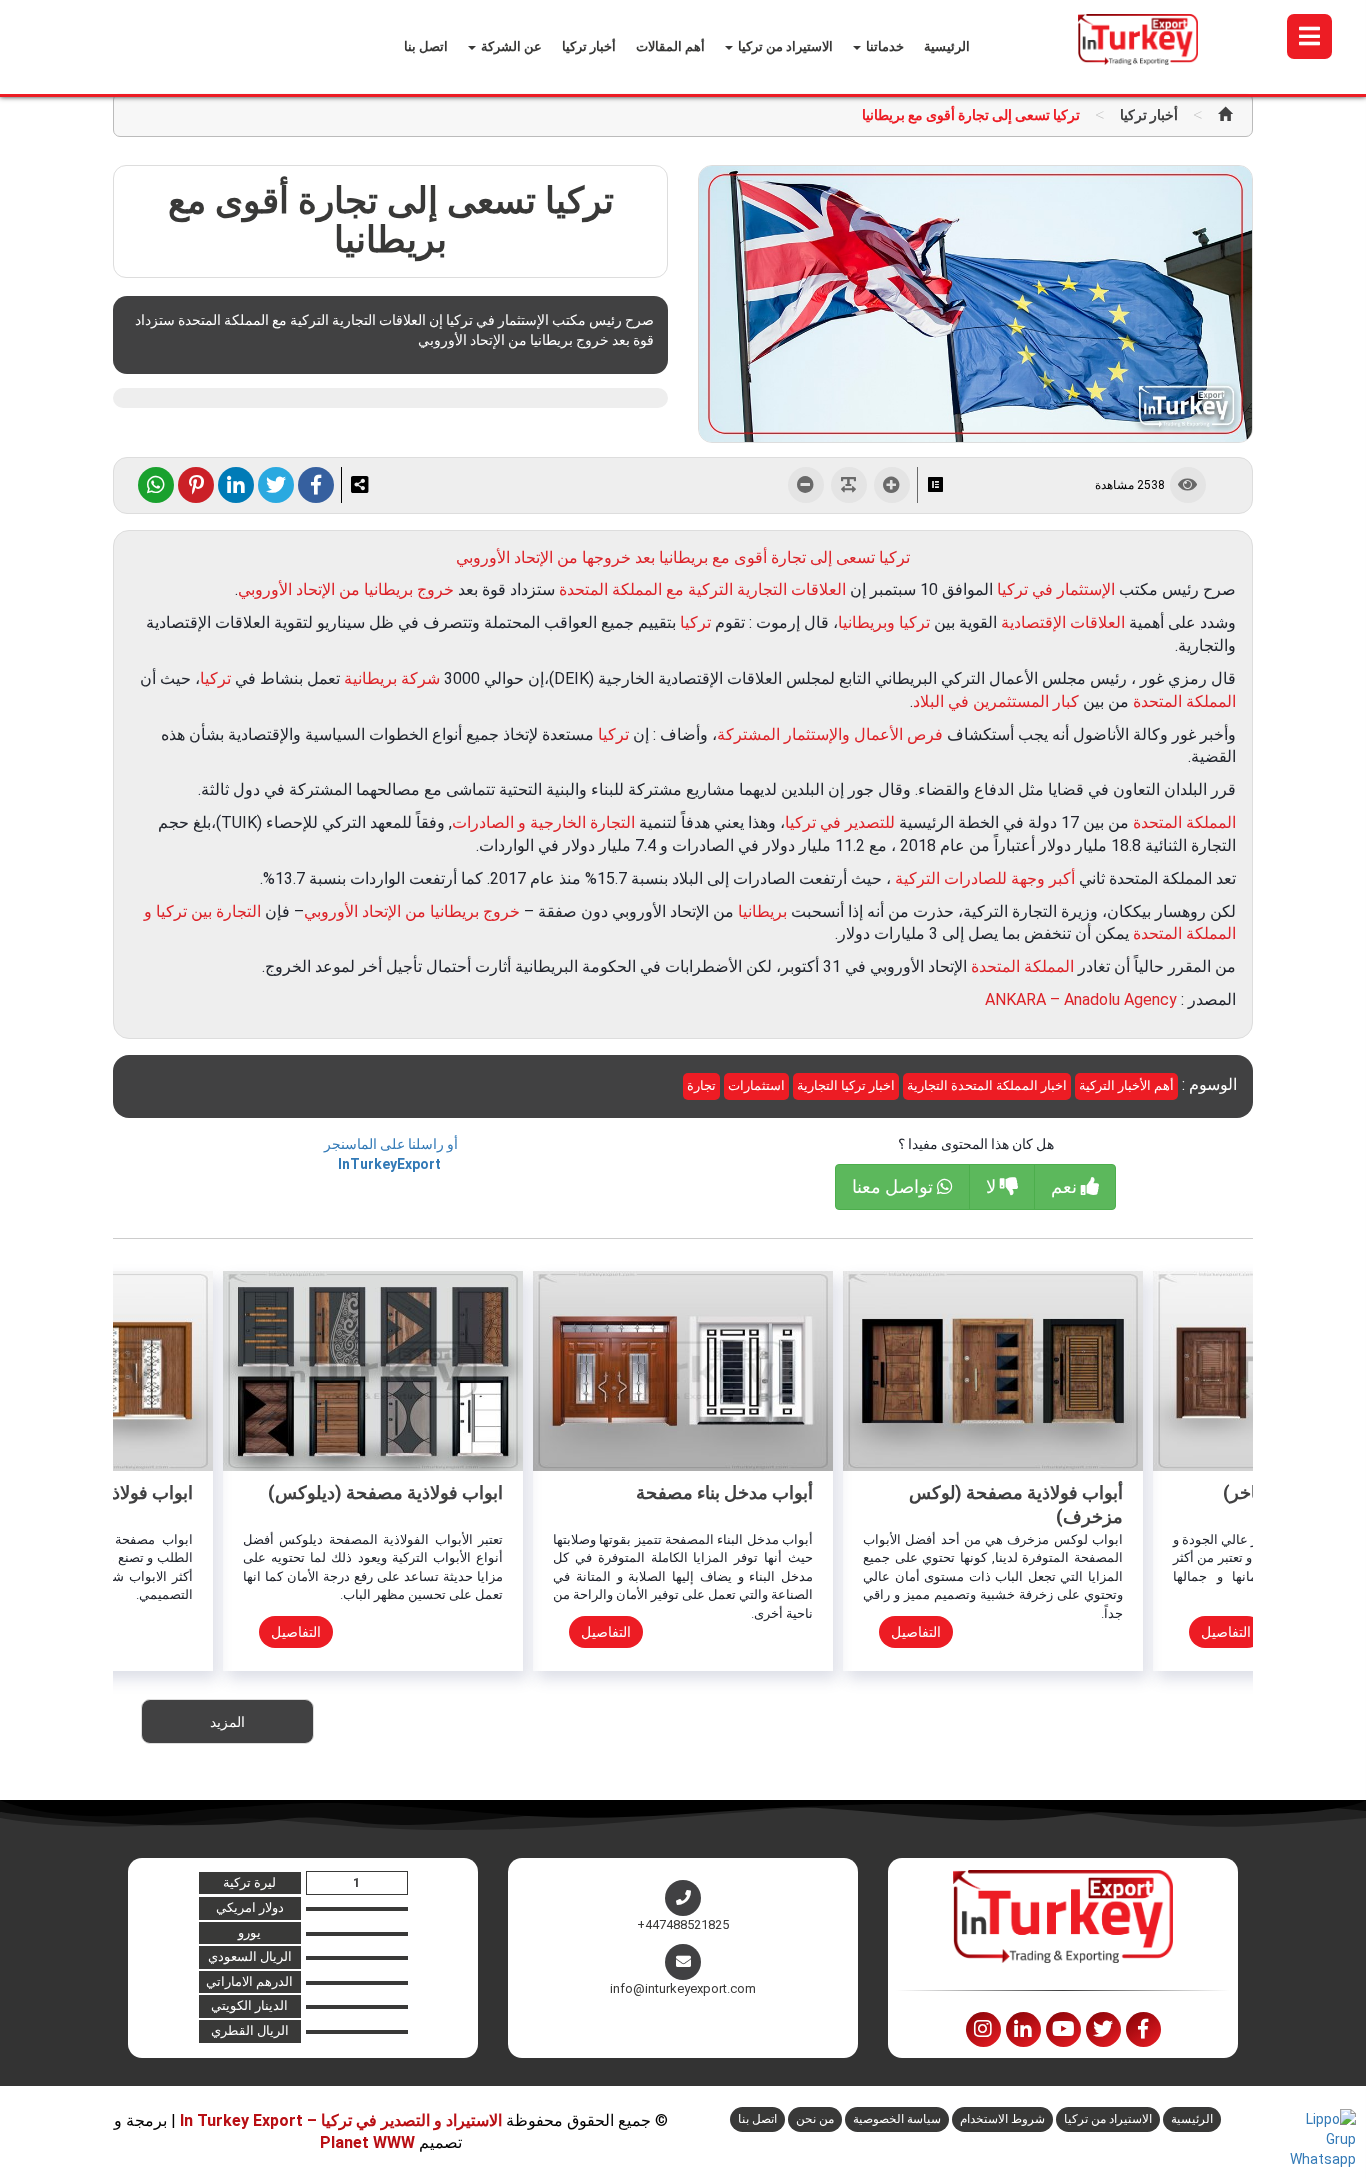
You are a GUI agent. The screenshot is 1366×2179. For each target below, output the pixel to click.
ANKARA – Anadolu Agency (1083, 999)
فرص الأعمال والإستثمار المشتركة (830, 734)
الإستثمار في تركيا (1056, 589)
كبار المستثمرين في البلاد (996, 701)
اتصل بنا (426, 46)
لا (993, 1186)
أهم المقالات (670, 46)
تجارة (701, 1085)
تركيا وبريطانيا (884, 622)
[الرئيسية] (1225, 115)
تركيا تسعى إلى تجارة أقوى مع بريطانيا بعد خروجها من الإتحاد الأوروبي (683, 557)
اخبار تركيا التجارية (846, 1085)
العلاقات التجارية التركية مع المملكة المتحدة (702, 589)
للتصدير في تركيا (840, 822)
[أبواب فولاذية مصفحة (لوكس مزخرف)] (993, 1369)
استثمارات (756, 1085)
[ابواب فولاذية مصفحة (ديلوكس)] (373, 1369)
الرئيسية (947, 46)
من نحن (815, 2119)
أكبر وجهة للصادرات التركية (985, 878)
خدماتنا (883, 46)
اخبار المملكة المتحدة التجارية (987, 1085)
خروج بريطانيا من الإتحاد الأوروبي (346, 589)
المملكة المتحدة (1184, 701)
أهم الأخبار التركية (1126, 1085)
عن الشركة (510, 46)
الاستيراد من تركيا (784, 46)
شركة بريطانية (392, 678)
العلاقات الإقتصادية (1063, 622)
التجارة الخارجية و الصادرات (543, 822)
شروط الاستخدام (1002, 2119)
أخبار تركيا (589, 46)
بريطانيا (762, 911)
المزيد (227, 1722)
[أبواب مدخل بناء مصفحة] (683, 1369)
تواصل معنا (894, 1186)
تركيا (695, 622)
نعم (1066, 1186)
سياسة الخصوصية (897, 2119)
